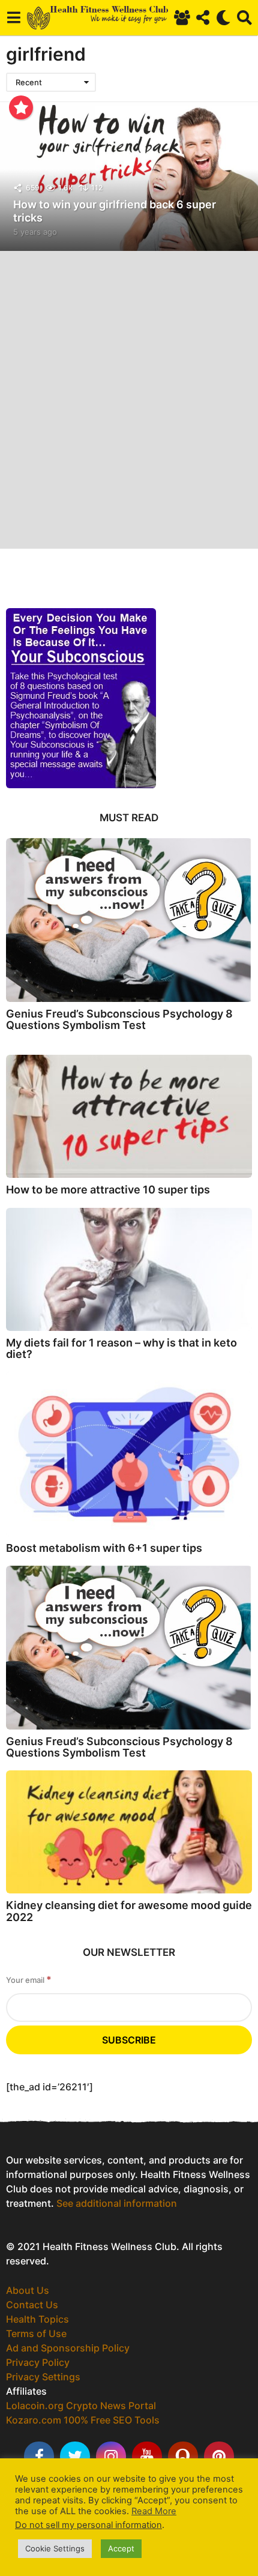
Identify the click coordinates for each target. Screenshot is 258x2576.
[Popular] (21, 107)
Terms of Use (36, 2333)
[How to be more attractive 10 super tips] (129, 1116)
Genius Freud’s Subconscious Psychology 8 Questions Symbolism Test (119, 1019)
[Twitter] (75, 2457)
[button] (13, 17)
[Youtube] (147, 2457)
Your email (29, 1980)
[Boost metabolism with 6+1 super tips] (129, 1454)
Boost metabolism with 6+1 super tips (104, 1548)
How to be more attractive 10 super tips (108, 1190)
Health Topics (37, 2319)
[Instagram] (111, 2457)
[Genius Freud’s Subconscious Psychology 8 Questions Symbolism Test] (129, 920)
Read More (154, 2511)
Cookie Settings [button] (55, 2548)
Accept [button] (121, 2548)
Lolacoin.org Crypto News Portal (81, 2406)
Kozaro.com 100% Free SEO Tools (83, 2420)
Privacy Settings (43, 2377)
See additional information (117, 2203)
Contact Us (32, 2305)
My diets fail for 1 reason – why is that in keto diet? (121, 1348)
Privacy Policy (38, 2362)
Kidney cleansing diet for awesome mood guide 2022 (129, 1911)
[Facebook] (39, 2457)
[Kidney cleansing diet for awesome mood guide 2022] (129, 1832)
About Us (28, 2290)
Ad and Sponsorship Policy (68, 2348)
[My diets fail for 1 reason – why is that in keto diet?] (129, 1269)
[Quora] (183, 2457)
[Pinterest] (219, 2457)
